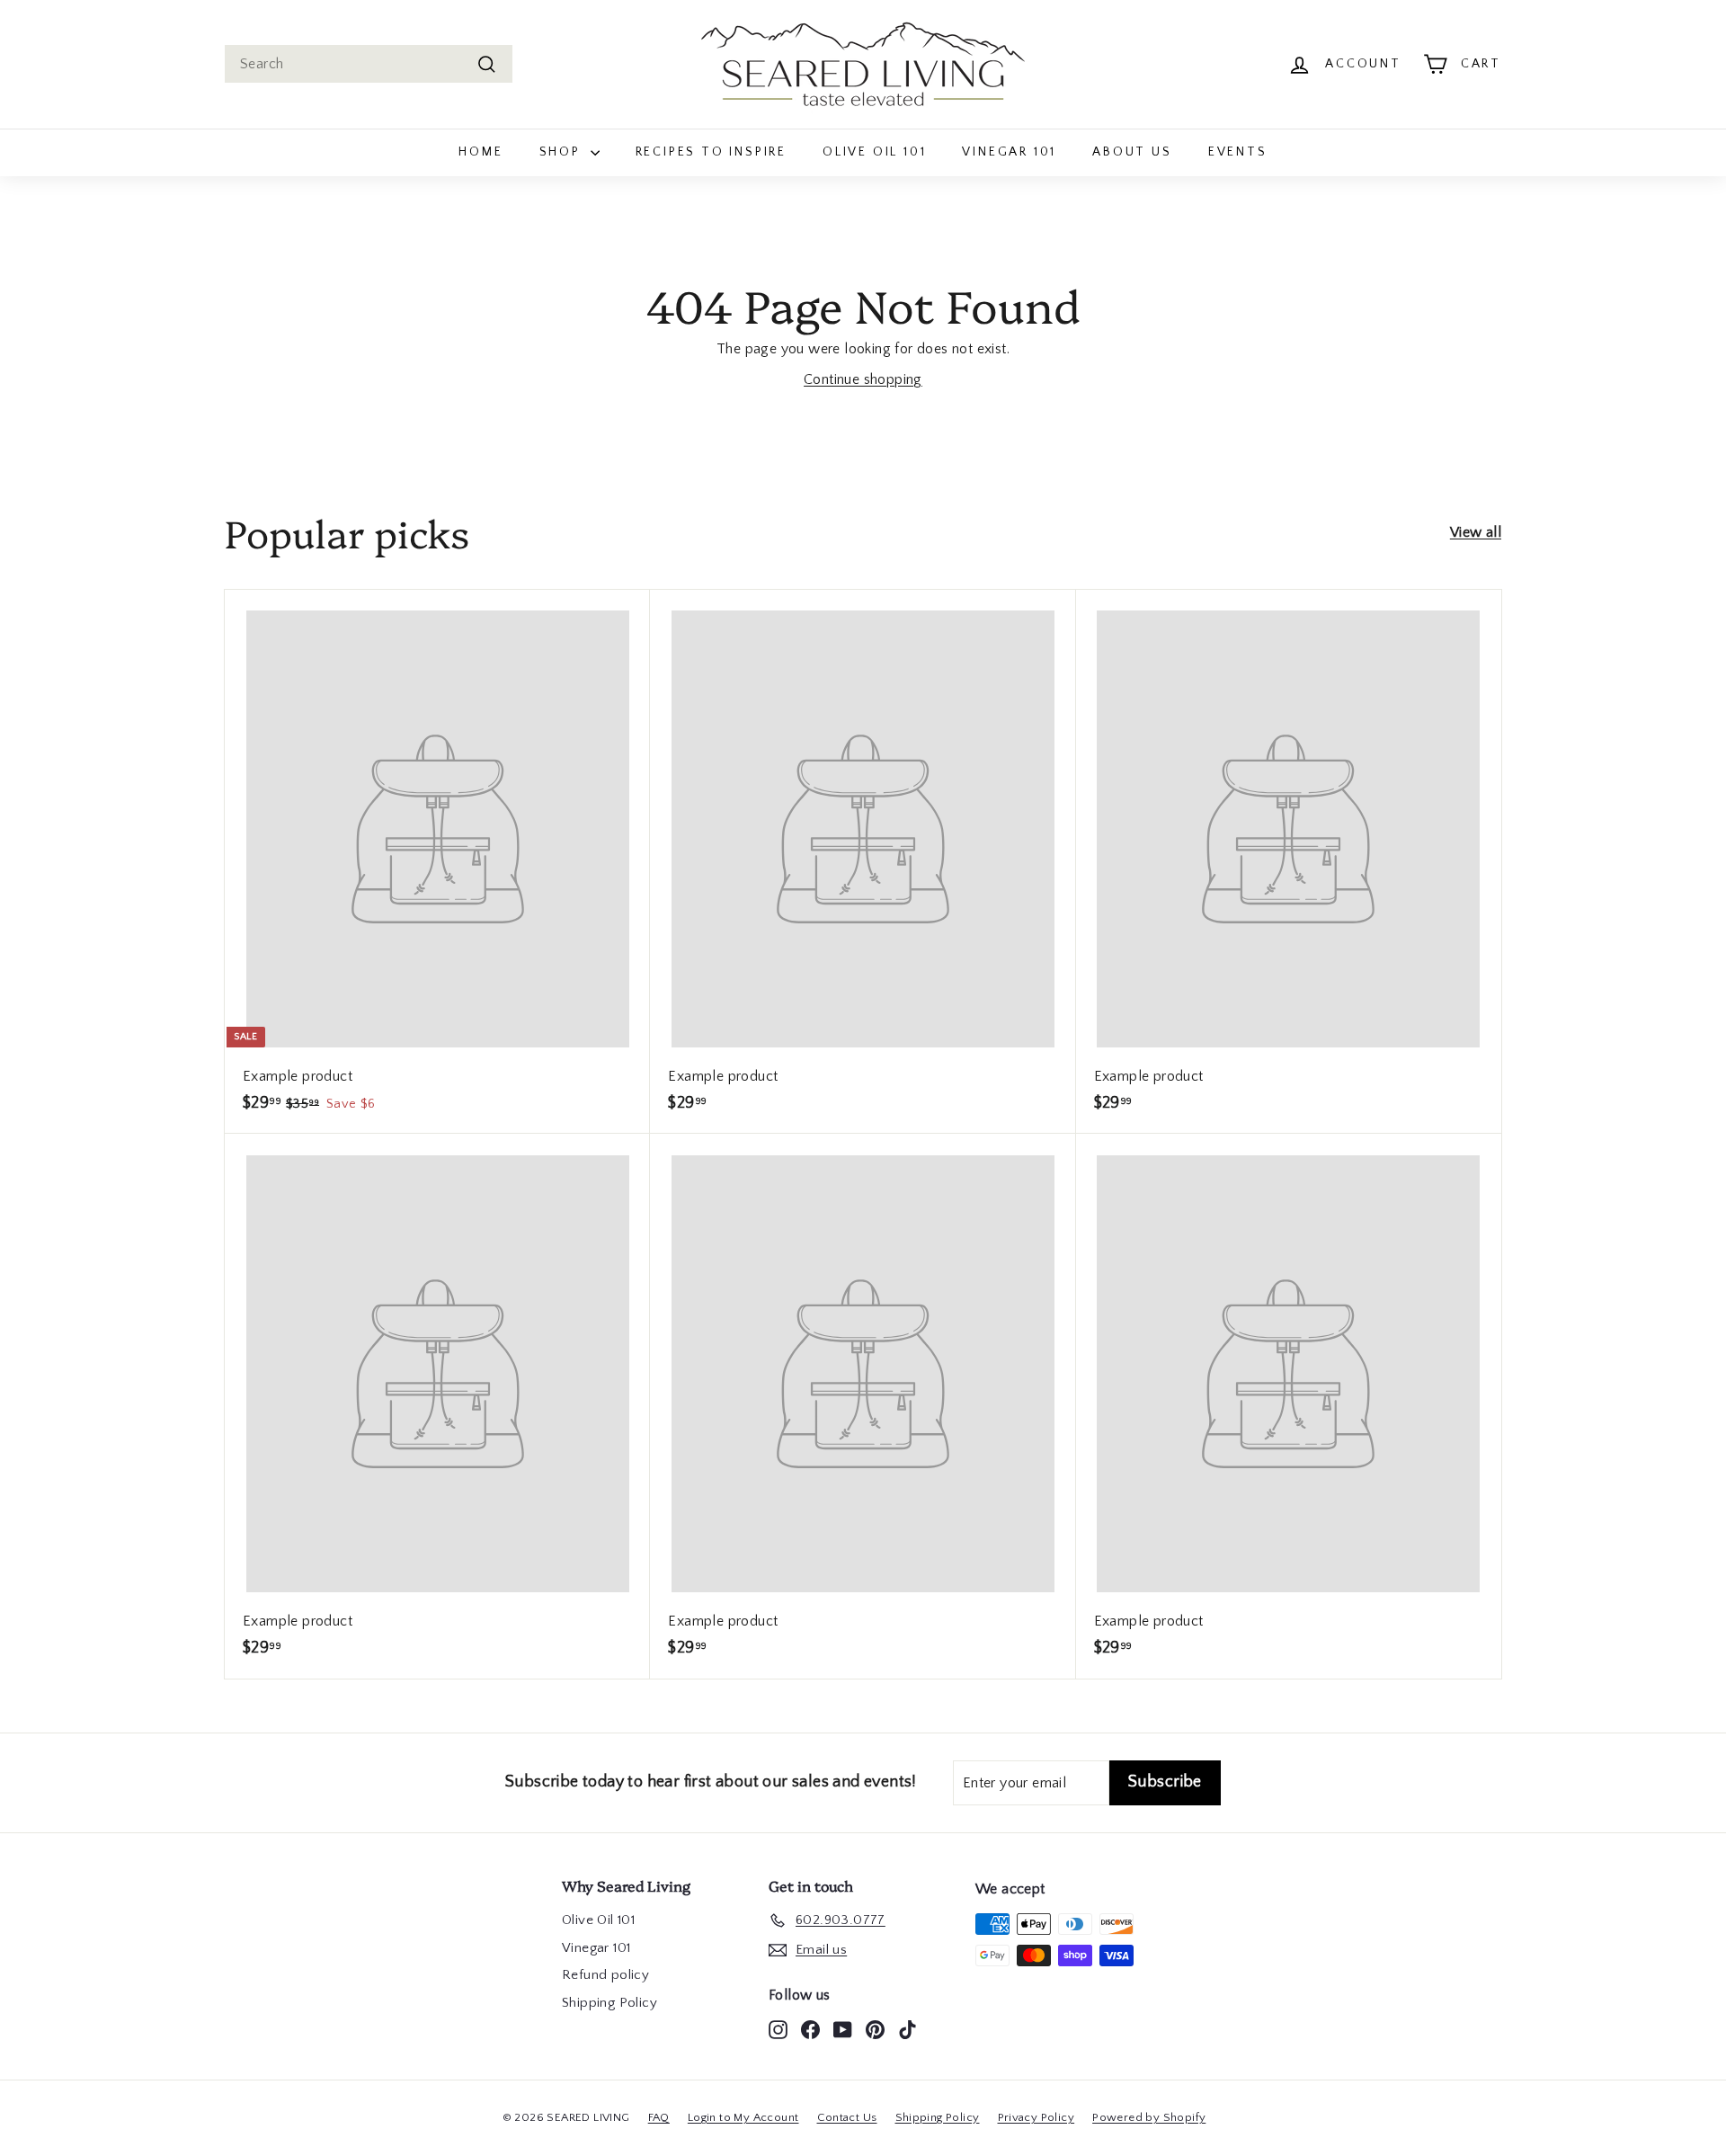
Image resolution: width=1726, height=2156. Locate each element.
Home (480, 152)
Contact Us (847, 2117)
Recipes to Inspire (711, 152)
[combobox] (369, 64)
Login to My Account (743, 2117)
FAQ (659, 2117)
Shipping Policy (609, 2003)
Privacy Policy (1036, 2117)
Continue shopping (863, 379)
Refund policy (605, 1975)
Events (1238, 152)
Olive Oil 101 (874, 152)
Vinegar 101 (1009, 152)
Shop (563, 152)
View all (1476, 532)
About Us (1132, 152)
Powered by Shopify (1149, 2117)
